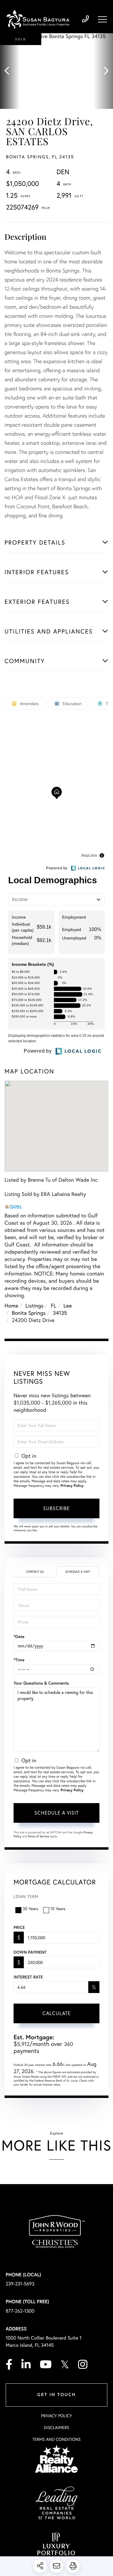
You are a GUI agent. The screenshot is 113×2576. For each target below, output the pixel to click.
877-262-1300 (20, 2311)
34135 (60, 1313)
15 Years (58, 1908)
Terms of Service (38, 1836)
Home (11, 1305)
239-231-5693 (85, 19)
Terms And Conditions (56, 2439)
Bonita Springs (29, 1313)
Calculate (57, 2013)
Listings (34, 1305)
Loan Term (26, 1896)
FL (53, 1305)
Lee (68, 1305)
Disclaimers (56, 2427)
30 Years (30, 1908)
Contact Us (35, 1572)
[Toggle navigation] (102, 19)
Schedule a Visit (78, 1572)
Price (19, 1927)
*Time (19, 1660)
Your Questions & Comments (41, 1683)
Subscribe (56, 1508)
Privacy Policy (72, 1486)
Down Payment (30, 1952)
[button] (10, 71)
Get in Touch (56, 2395)
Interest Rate (28, 1977)
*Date (19, 1636)
